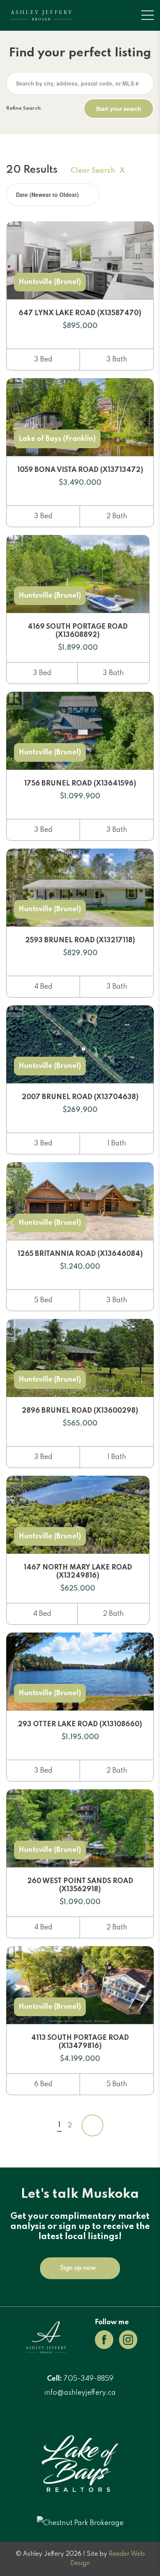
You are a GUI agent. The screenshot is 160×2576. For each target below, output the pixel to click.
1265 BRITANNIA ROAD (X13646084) (80, 1254)
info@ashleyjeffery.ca (80, 2393)
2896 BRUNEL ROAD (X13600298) (80, 1411)
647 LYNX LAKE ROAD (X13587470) (80, 313)
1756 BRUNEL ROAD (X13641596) (80, 784)
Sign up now (78, 2268)
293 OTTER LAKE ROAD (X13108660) (80, 1724)
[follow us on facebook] (104, 2339)
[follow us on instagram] (128, 2339)
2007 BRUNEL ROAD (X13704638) (80, 1097)
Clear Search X (98, 171)
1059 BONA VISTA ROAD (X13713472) (80, 470)
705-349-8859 (89, 2379)
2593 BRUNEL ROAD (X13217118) (80, 940)
